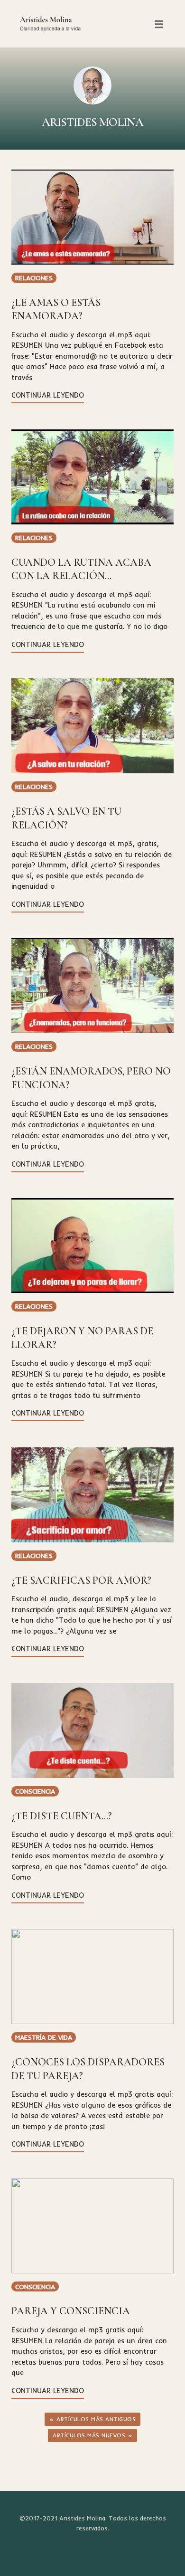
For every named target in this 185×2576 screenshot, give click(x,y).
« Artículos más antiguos (92, 2419)
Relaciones (34, 278)
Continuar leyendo (48, 395)
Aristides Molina (92, 122)
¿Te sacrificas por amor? (81, 1580)
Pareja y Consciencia (71, 2311)
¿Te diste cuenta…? (62, 1816)
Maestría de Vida (44, 2037)
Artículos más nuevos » (92, 2435)
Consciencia (35, 1791)
